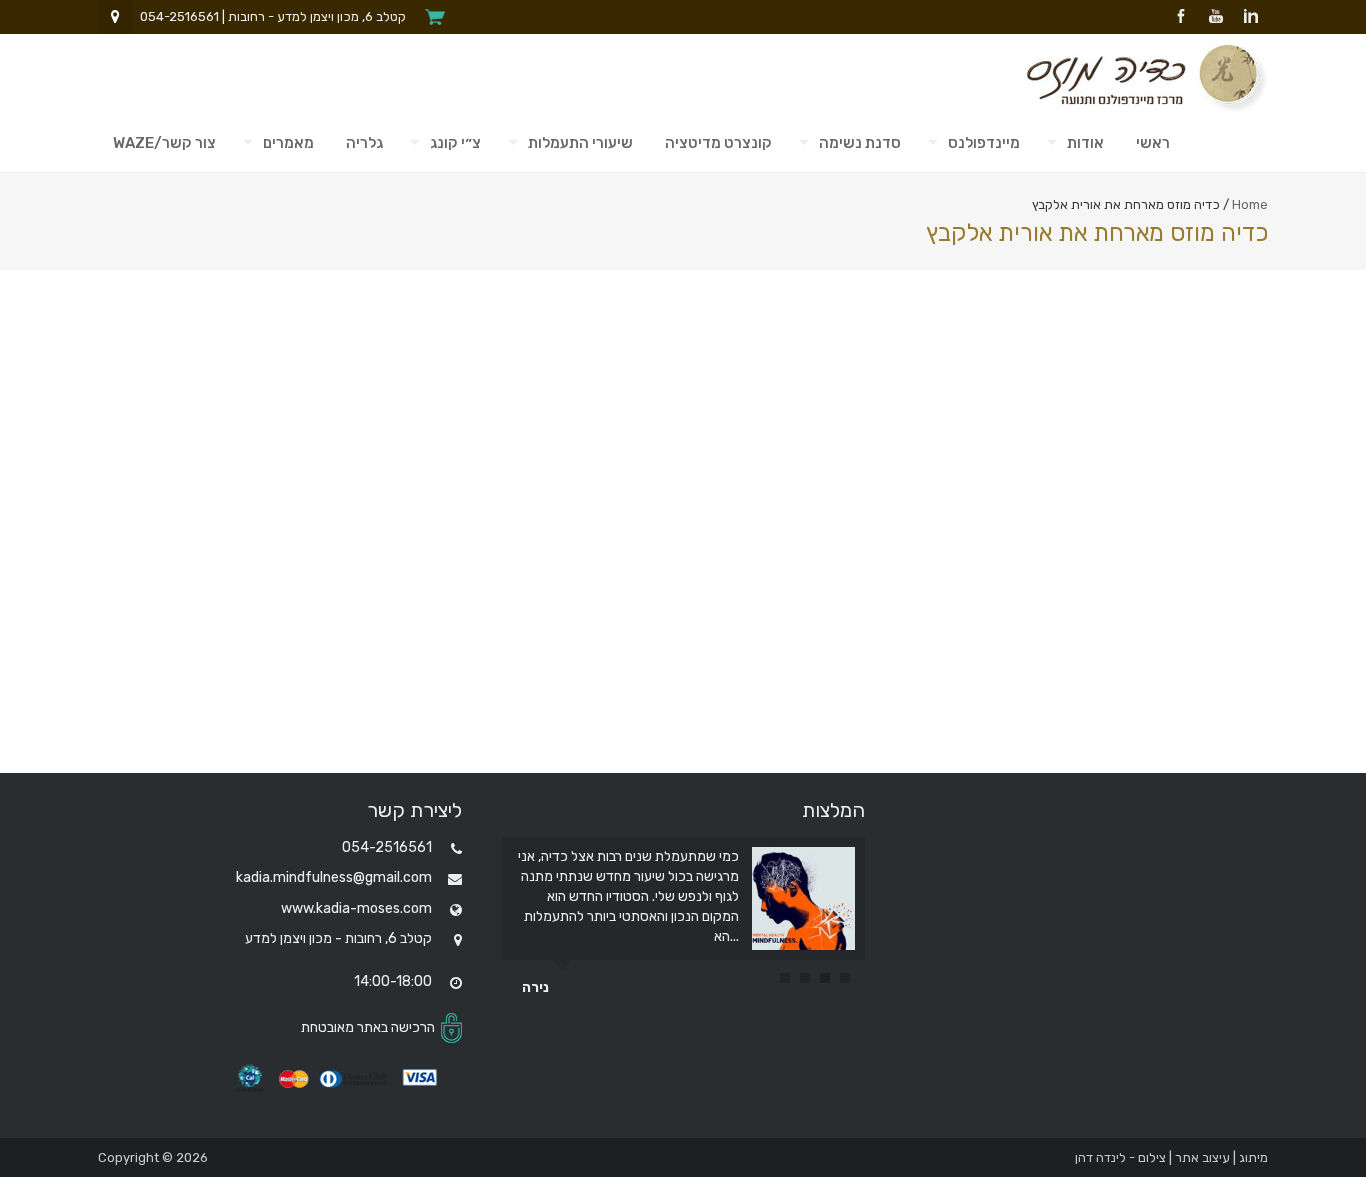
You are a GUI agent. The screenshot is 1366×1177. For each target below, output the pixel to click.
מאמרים (288, 143)
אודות (1085, 143)
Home (1250, 204)
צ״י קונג (455, 143)
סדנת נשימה (860, 143)
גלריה (364, 143)
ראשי (1153, 143)
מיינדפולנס (984, 143)
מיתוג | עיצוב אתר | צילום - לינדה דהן (1171, 1157)
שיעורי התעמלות (580, 143)
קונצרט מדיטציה (718, 143)
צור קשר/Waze (164, 143)
